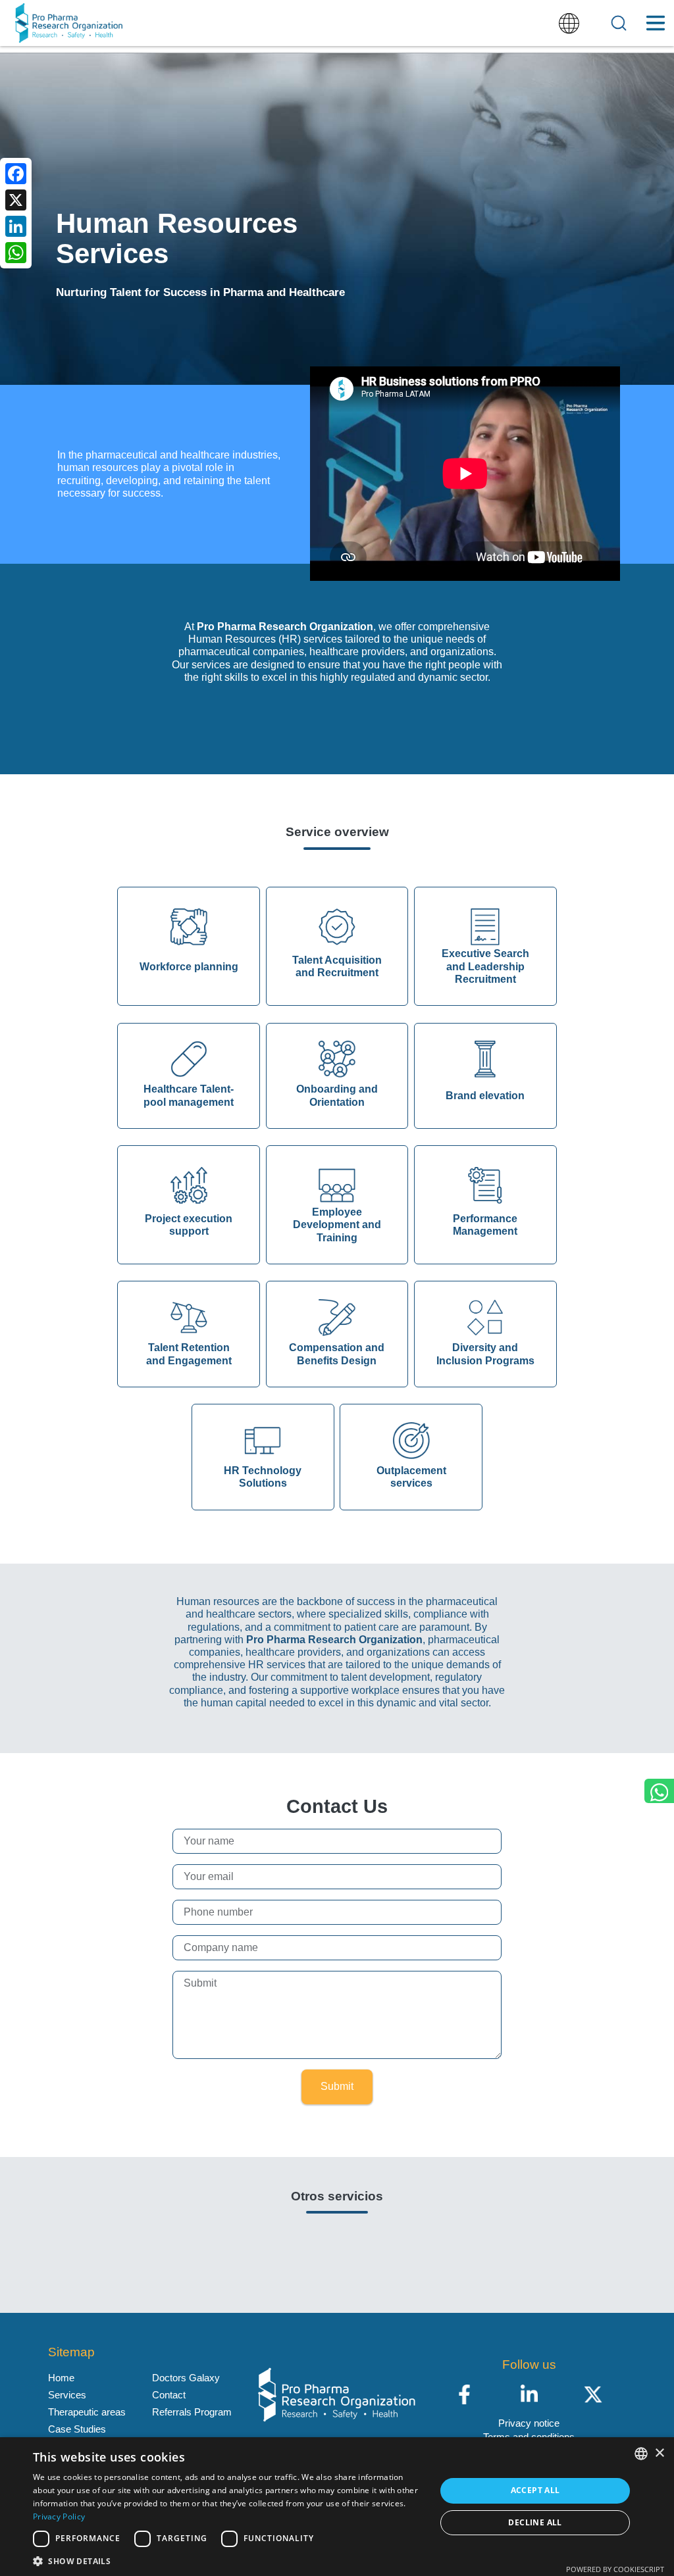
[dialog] (337, 2507)
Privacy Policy (59, 2516)
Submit (337, 2086)
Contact (169, 2395)
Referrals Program (192, 2412)
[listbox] (641, 2454)
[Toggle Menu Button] (655, 23)
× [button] (659, 2453)
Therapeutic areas (87, 2412)
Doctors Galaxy (186, 2378)
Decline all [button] (535, 2522)
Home (61, 2378)
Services (67, 2395)
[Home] (69, 23)
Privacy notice (529, 2423)
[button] (228, 2560)
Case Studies (77, 2429)
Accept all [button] (535, 2490)
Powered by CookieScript (615, 2569)
